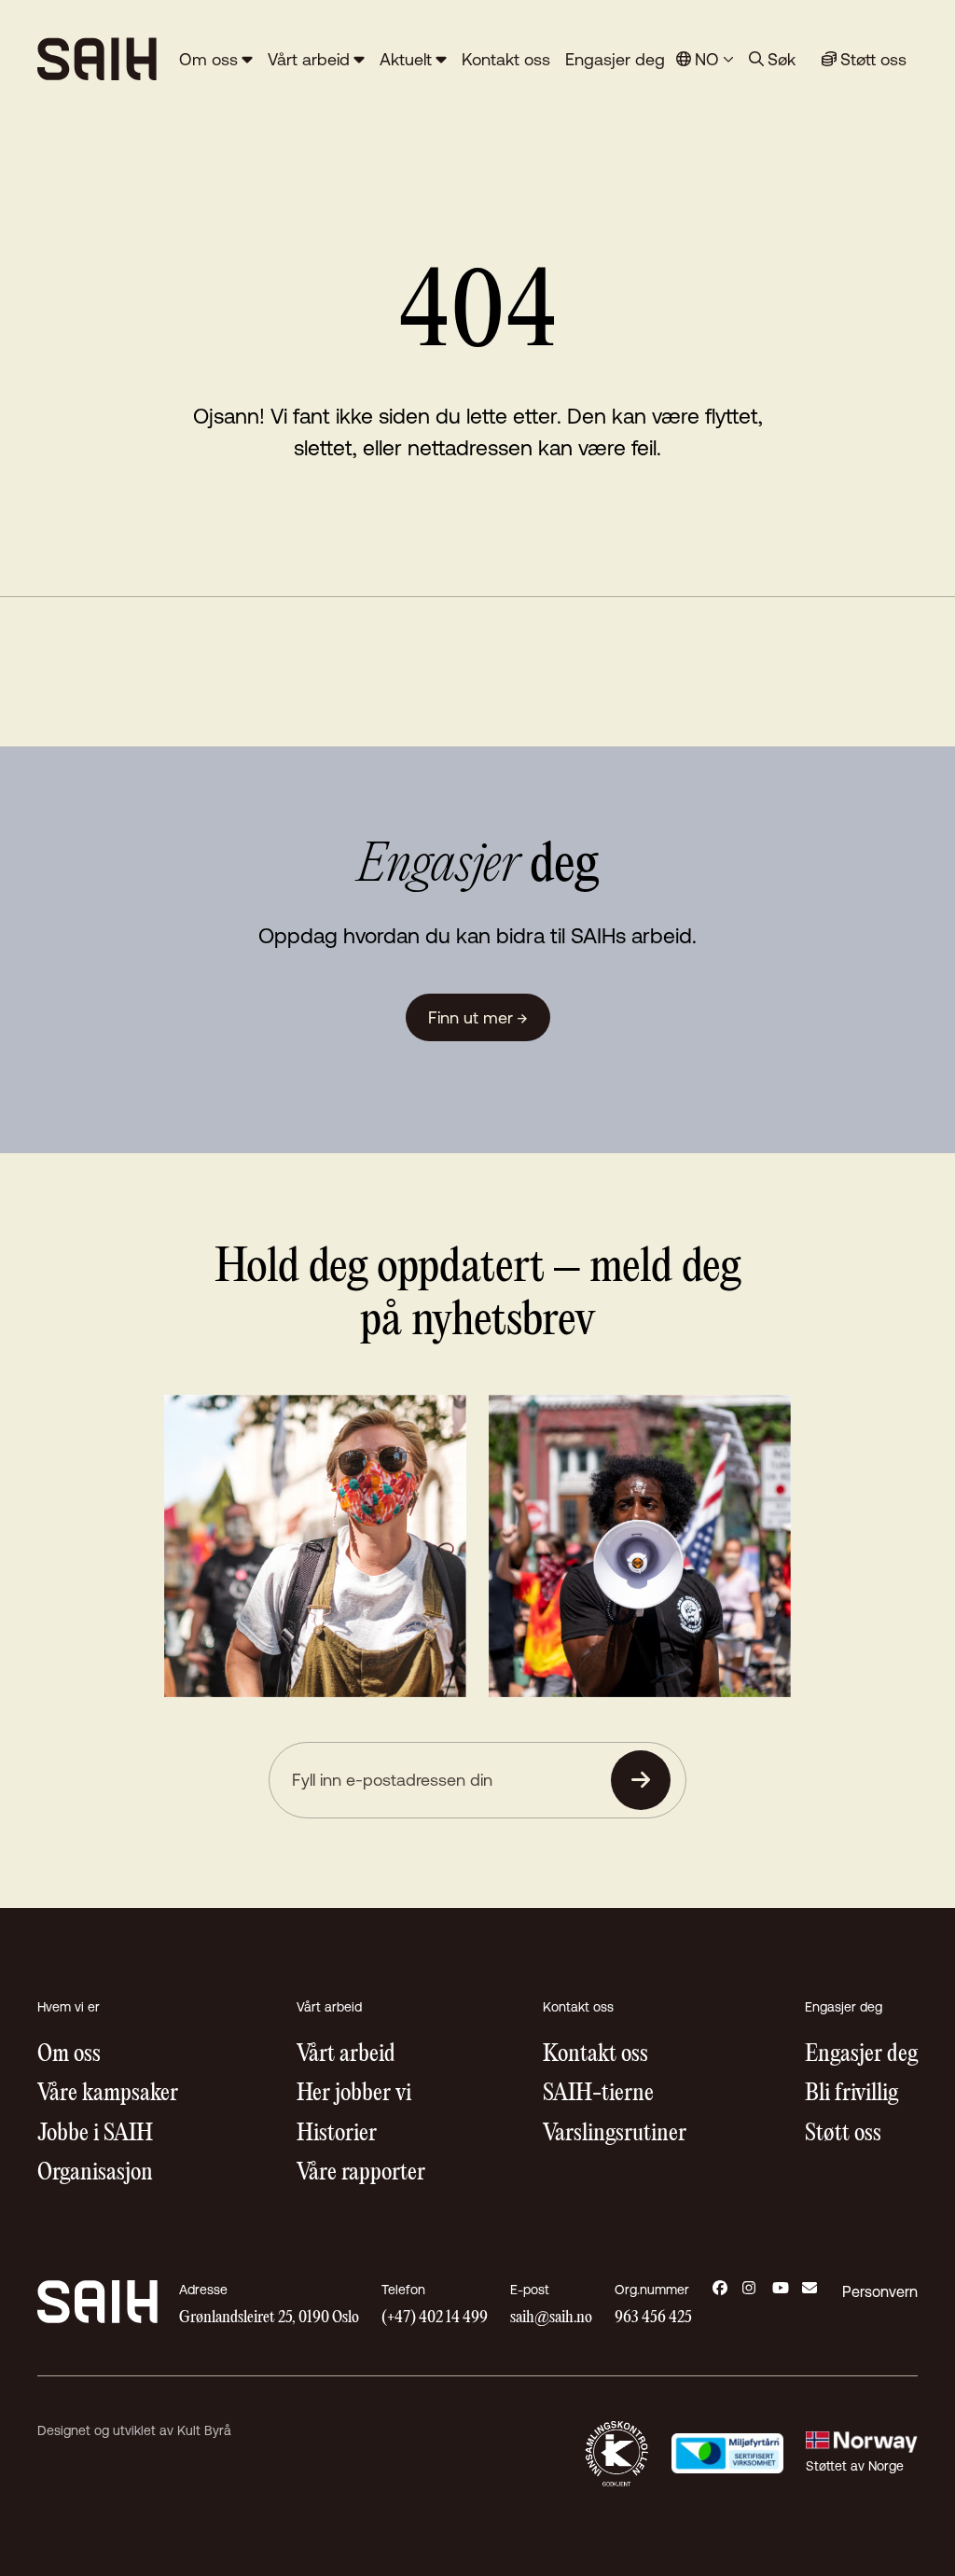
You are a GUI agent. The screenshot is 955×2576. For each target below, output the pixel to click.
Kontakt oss (506, 59)
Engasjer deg (615, 59)
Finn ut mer (478, 1017)
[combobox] (705, 59)
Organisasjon (95, 2173)
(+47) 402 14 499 (435, 2318)
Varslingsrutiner (615, 2134)
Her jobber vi (354, 2094)
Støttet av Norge (855, 2466)
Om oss (208, 59)
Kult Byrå (204, 2430)
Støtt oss (843, 2134)
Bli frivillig (851, 2094)
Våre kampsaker (108, 2094)
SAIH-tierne (598, 2094)
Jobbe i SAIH (95, 2134)
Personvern (880, 2291)
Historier (337, 2134)
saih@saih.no (551, 2318)
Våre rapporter (361, 2173)
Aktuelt (406, 59)
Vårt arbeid (309, 59)
